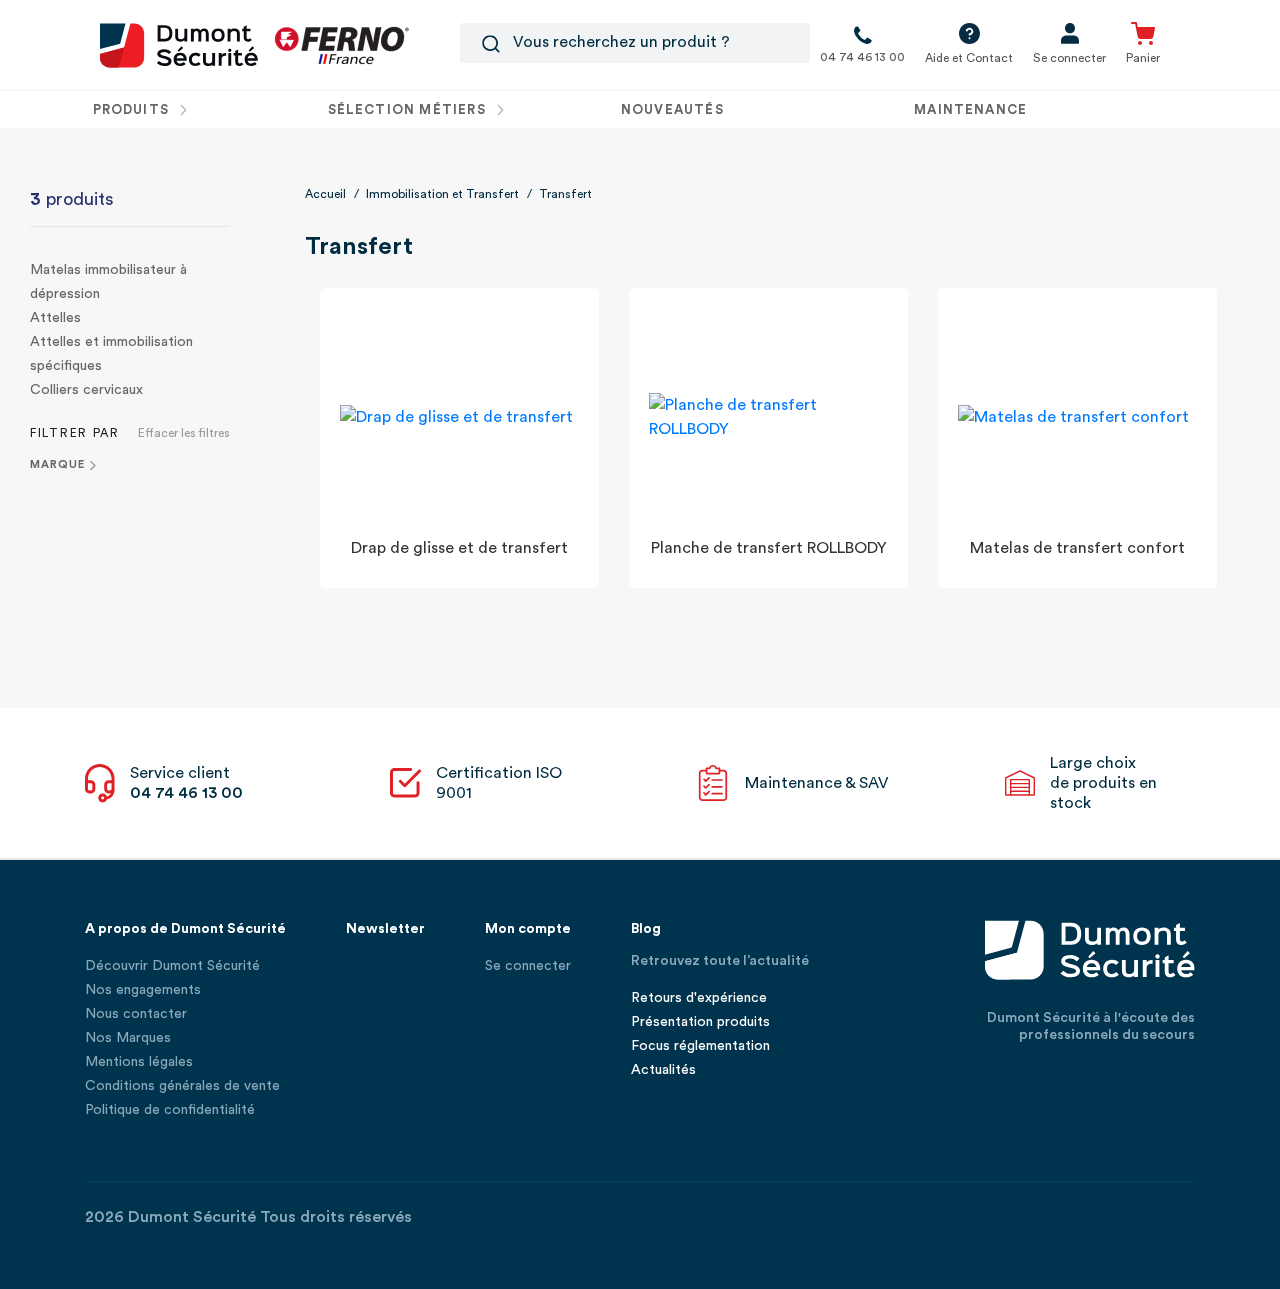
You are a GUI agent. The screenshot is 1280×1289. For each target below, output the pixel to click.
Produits (133, 109)
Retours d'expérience (699, 998)
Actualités (663, 1070)
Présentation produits (700, 1022)
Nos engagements (143, 990)
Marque (57, 464)
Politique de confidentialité (170, 1110)
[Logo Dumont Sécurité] (179, 44)
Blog (646, 929)
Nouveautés (672, 109)
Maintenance (970, 109)
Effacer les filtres (184, 433)
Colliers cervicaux (86, 390)
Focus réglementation (700, 1046)
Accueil (325, 194)
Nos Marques (128, 1038)
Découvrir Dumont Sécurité (172, 966)
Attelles (55, 318)
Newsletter (385, 929)
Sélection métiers (409, 109)
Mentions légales (139, 1062)
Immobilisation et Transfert (442, 194)
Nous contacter (136, 1014)
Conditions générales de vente (182, 1086)
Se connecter (528, 966)
